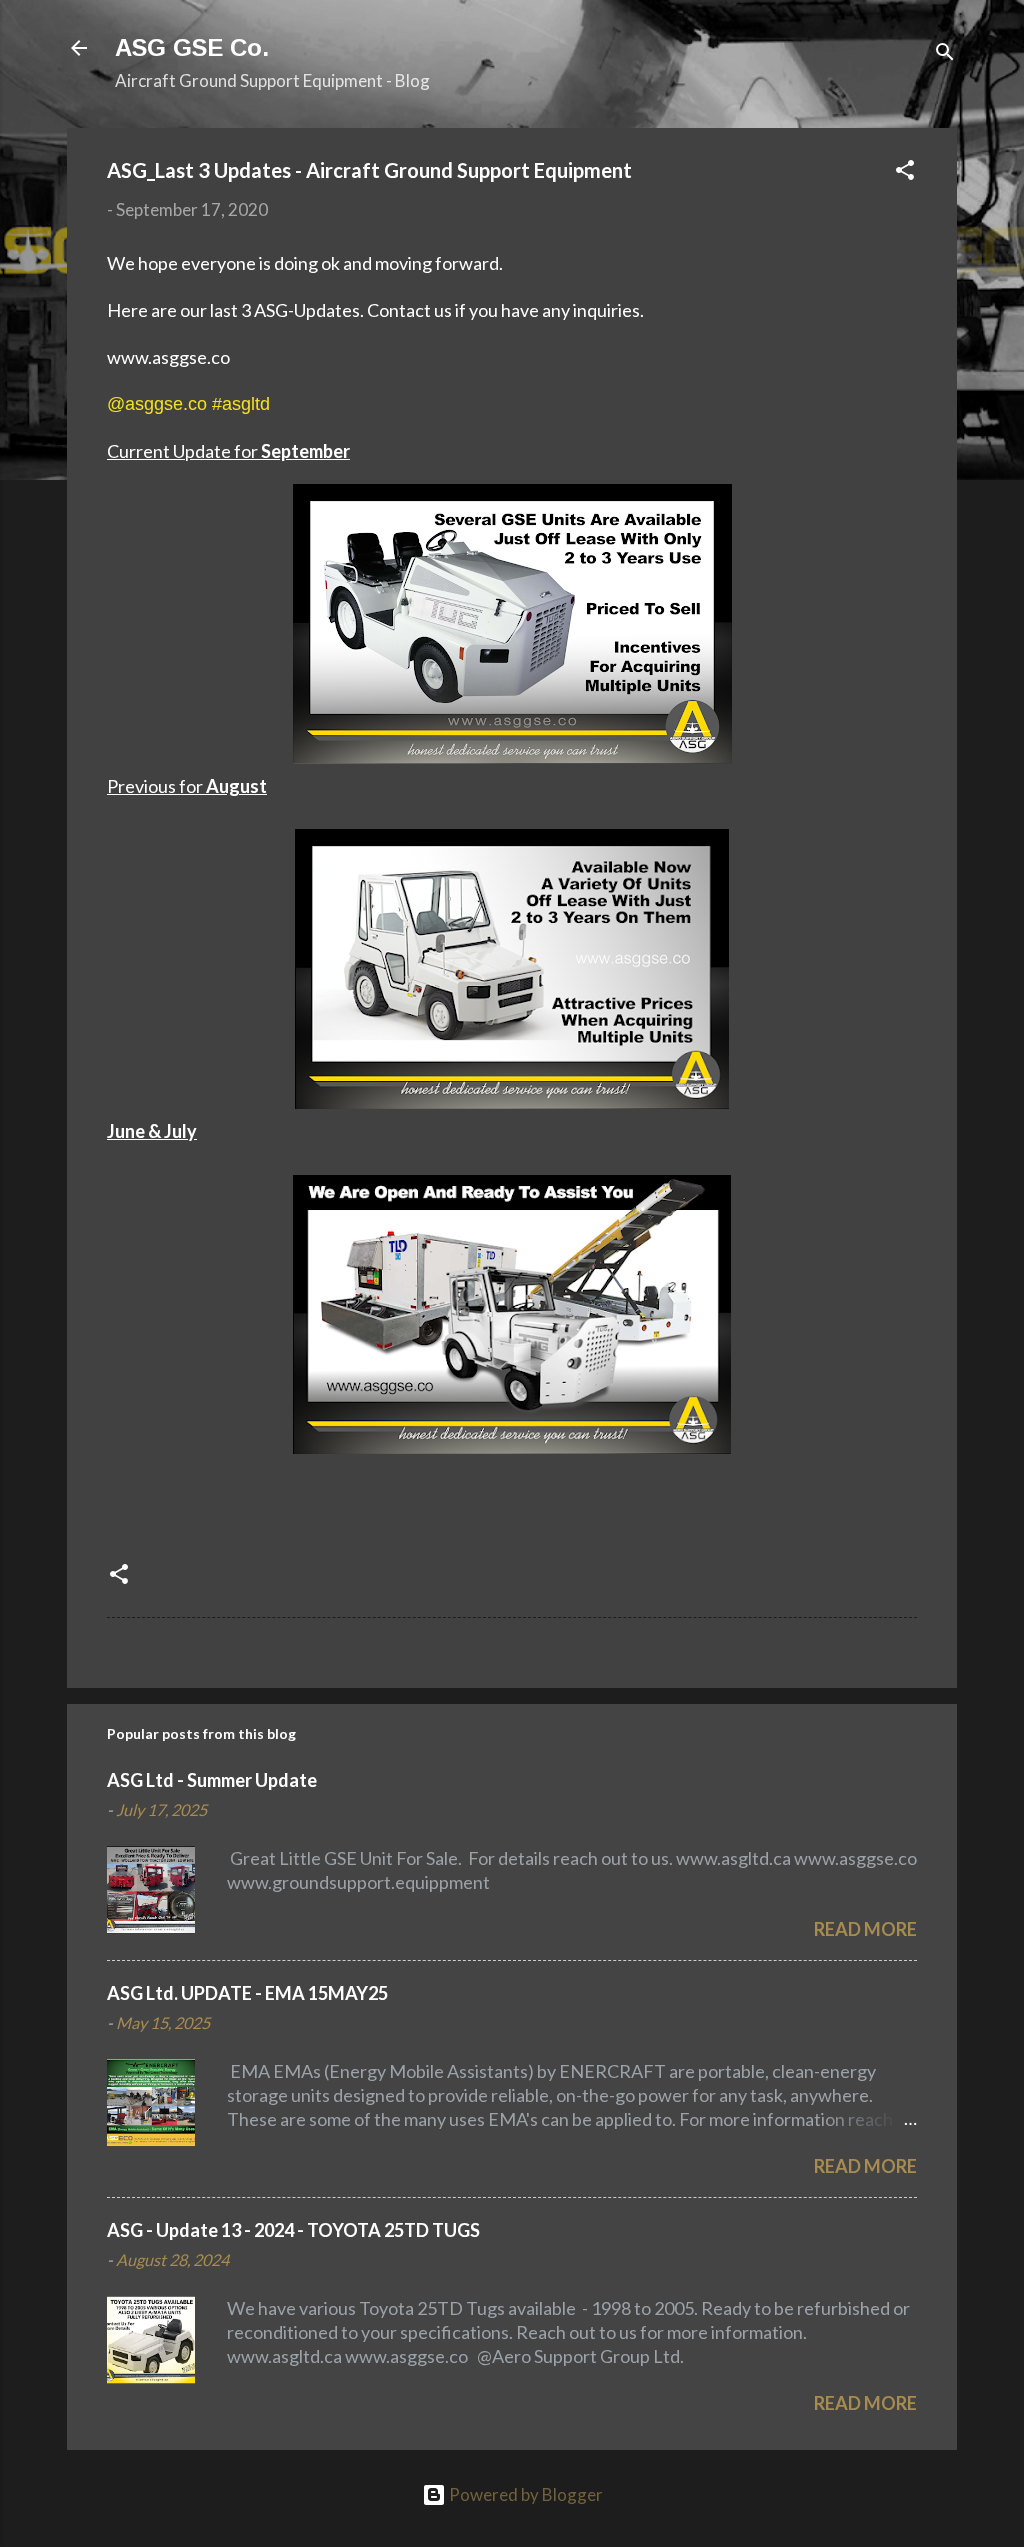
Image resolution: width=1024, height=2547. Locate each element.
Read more (865, 1929)
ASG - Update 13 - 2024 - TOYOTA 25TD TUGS (293, 2230)
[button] (905, 173)
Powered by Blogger (524, 2494)
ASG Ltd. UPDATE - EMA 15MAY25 (247, 1993)
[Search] (945, 54)
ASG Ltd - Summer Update (212, 1780)
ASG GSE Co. (192, 47)
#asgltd (241, 404)
